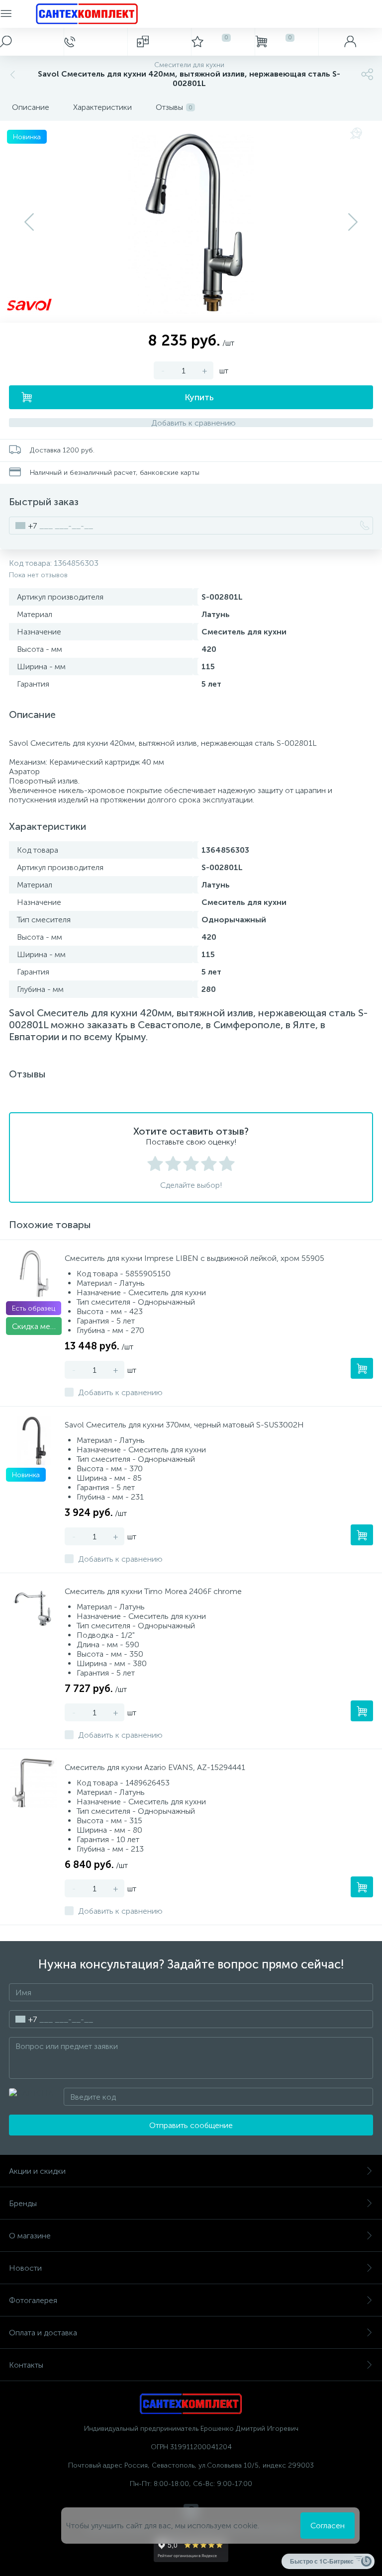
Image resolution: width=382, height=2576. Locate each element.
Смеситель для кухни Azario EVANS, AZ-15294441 (155, 1767)
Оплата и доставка (43, 2333)
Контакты (26, 2365)
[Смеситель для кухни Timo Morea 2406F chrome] (34, 1607)
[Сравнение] (159, 42)
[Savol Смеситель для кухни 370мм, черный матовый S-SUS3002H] (34, 1440)
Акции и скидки (37, 2171)
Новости (25, 2268)
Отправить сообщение (191, 2125)
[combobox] (23, 526)
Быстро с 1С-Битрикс (322, 2561)
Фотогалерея (33, 2300)
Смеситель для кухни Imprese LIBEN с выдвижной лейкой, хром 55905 (194, 1258)
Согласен (328, 2526)
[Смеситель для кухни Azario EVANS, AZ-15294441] (34, 1783)
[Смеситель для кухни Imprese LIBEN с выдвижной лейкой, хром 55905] (34, 1274)
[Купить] (362, 1368)
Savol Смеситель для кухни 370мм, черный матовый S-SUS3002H (184, 1425)
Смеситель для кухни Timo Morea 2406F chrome (153, 1591)
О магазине (30, 2236)
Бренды (23, 2203)
